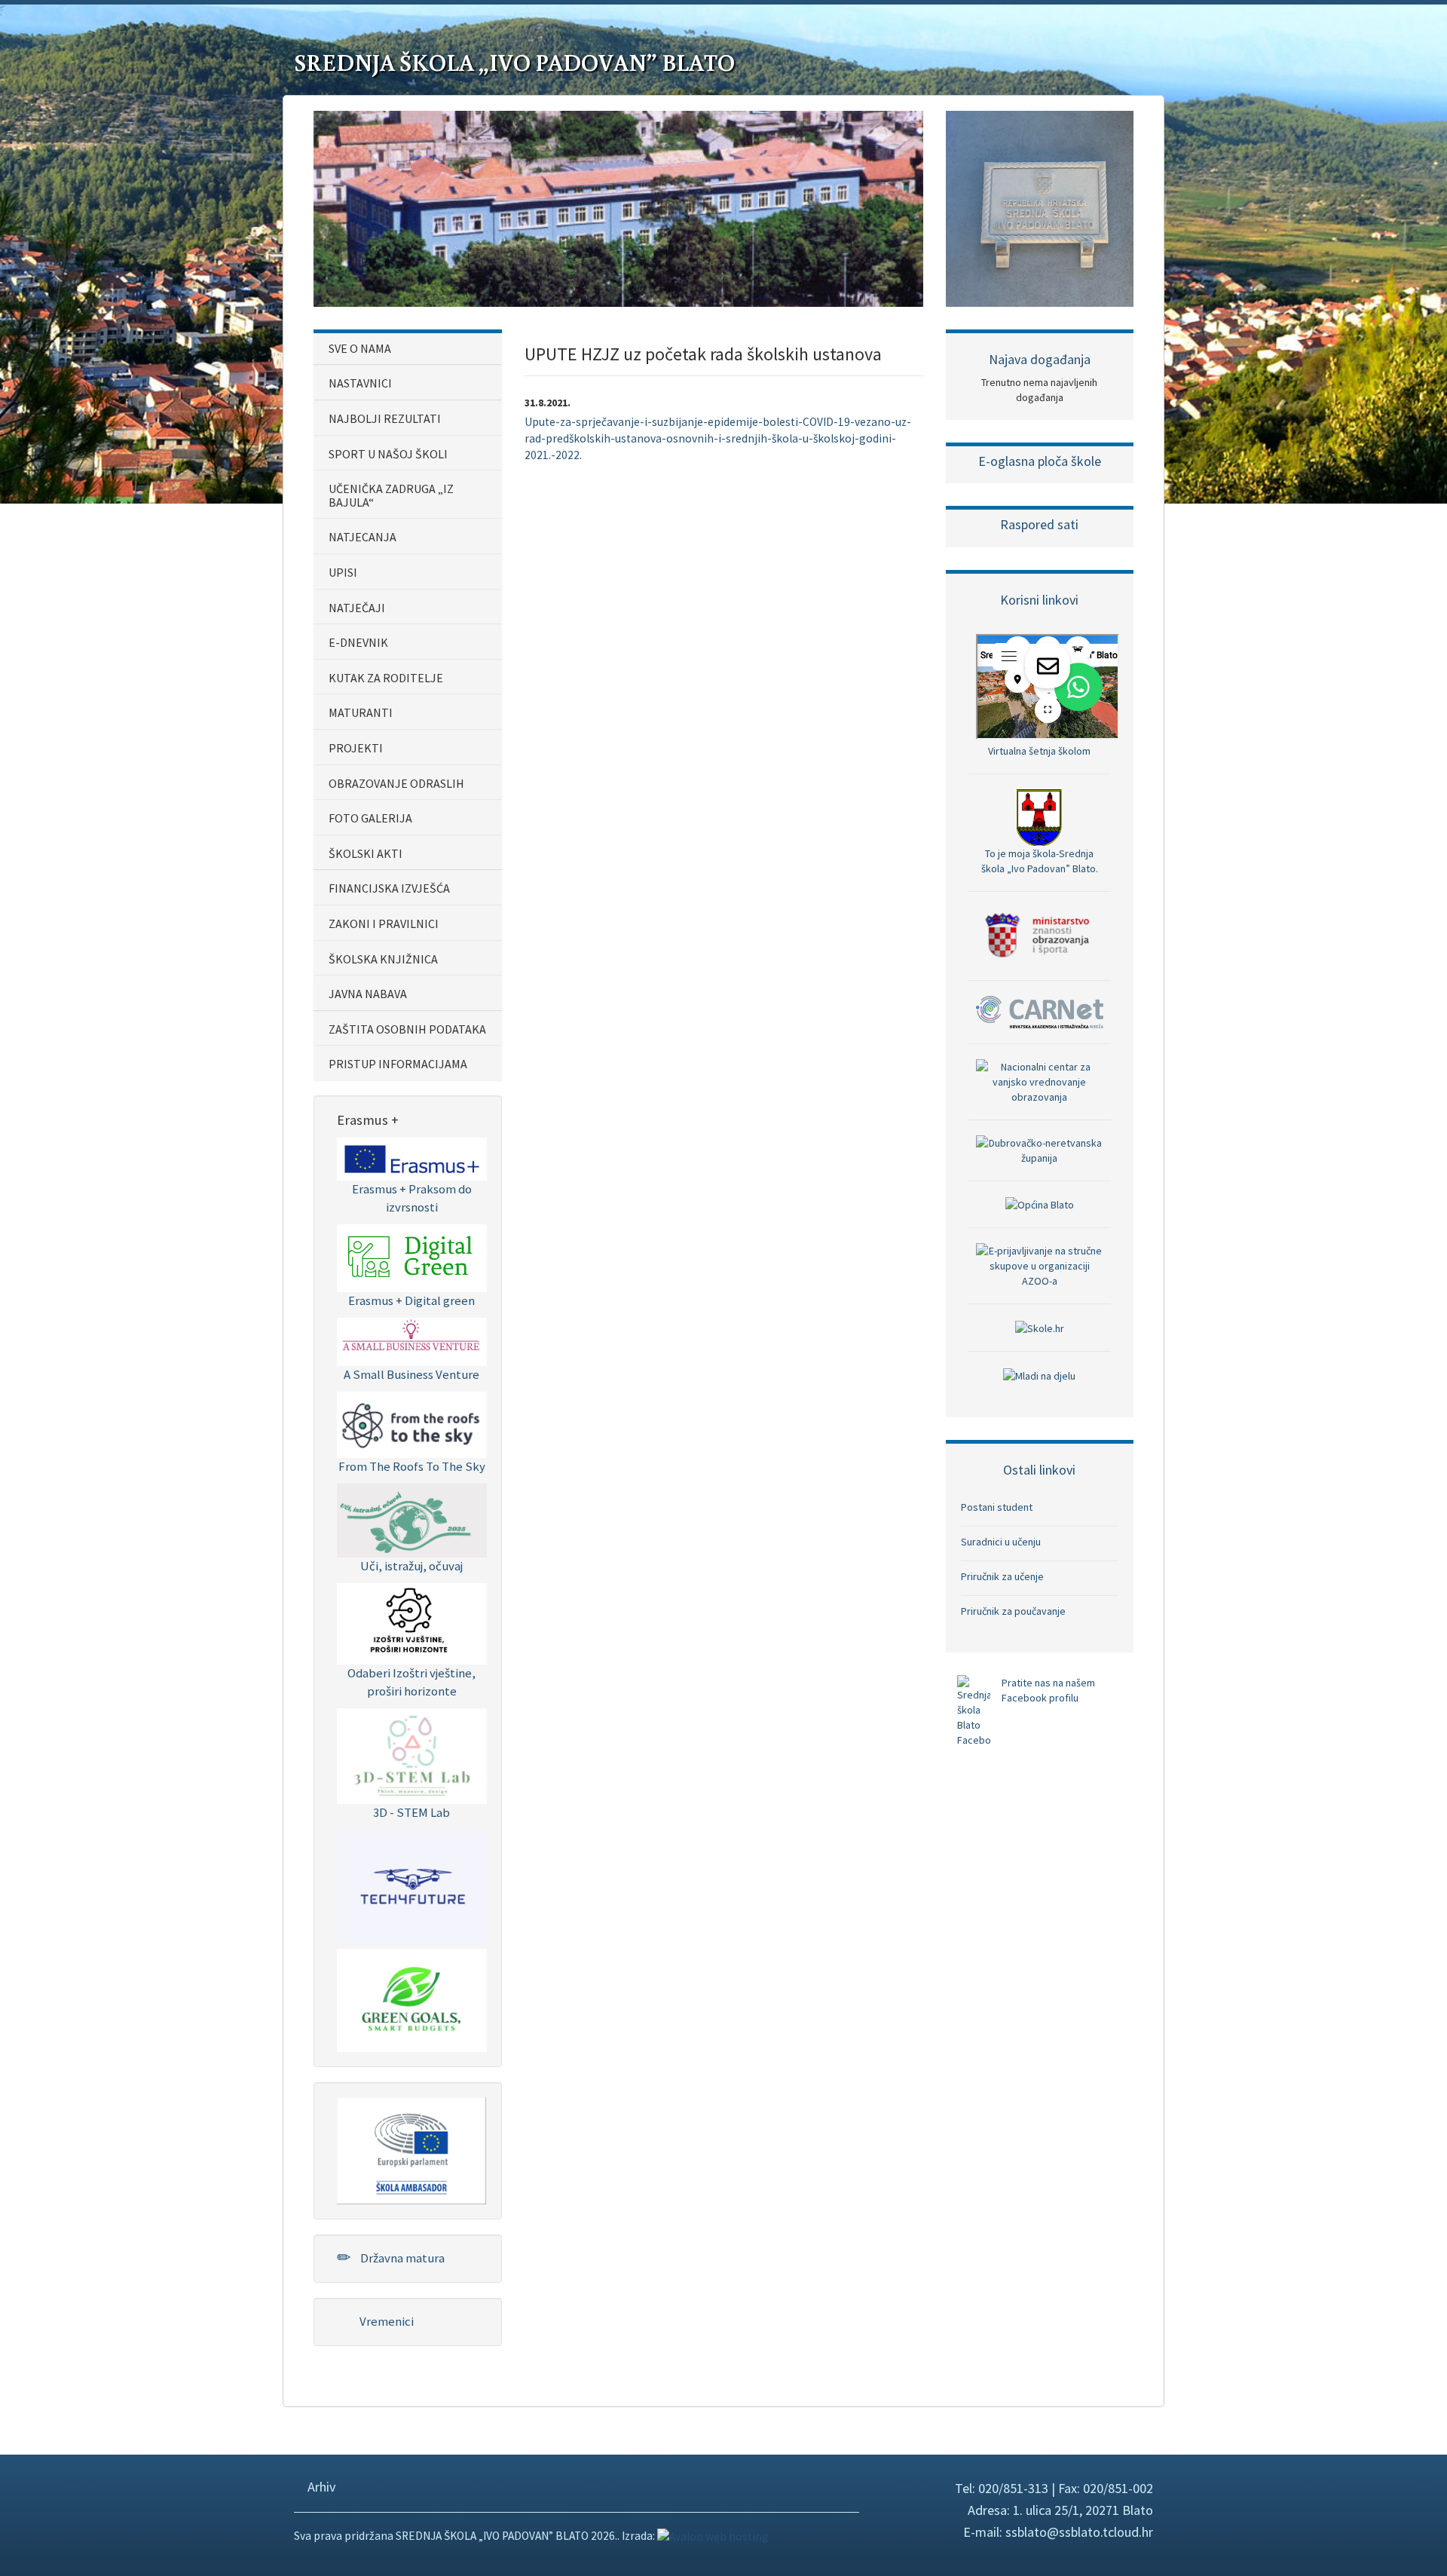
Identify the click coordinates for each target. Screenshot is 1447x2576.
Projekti (356, 748)
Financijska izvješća (389, 888)
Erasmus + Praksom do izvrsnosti (412, 1198)
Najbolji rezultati (385, 418)
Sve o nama (360, 348)
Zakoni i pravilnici (384, 924)
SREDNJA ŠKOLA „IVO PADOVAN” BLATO (514, 62)
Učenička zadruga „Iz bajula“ (391, 495)
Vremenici (385, 2321)
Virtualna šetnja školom (1039, 751)
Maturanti (361, 712)
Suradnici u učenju (1001, 1542)
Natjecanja (363, 537)
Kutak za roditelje (386, 678)
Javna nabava (368, 994)
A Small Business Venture (411, 1374)
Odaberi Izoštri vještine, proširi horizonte (411, 1682)
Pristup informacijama (398, 1064)
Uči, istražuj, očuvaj (411, 1566)
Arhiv (320, 2487)
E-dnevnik (358, 642)
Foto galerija (370, 818)
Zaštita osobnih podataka (407, 1029)
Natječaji (357, 608)
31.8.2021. (548, 403)
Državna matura (401, 2258)
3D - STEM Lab (411, 1812)
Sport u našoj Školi (388, 454)
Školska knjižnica (383, 959)
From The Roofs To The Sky (412, 1466)
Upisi (343, 572)
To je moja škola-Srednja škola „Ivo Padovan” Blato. (1040, 861)
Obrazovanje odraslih (396, 783)
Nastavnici (360, 383)
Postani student (997, 1507)
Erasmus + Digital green (411, 1300)
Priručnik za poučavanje (1013, 1611)
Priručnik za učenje (1002, 1576)
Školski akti (366, 853)
